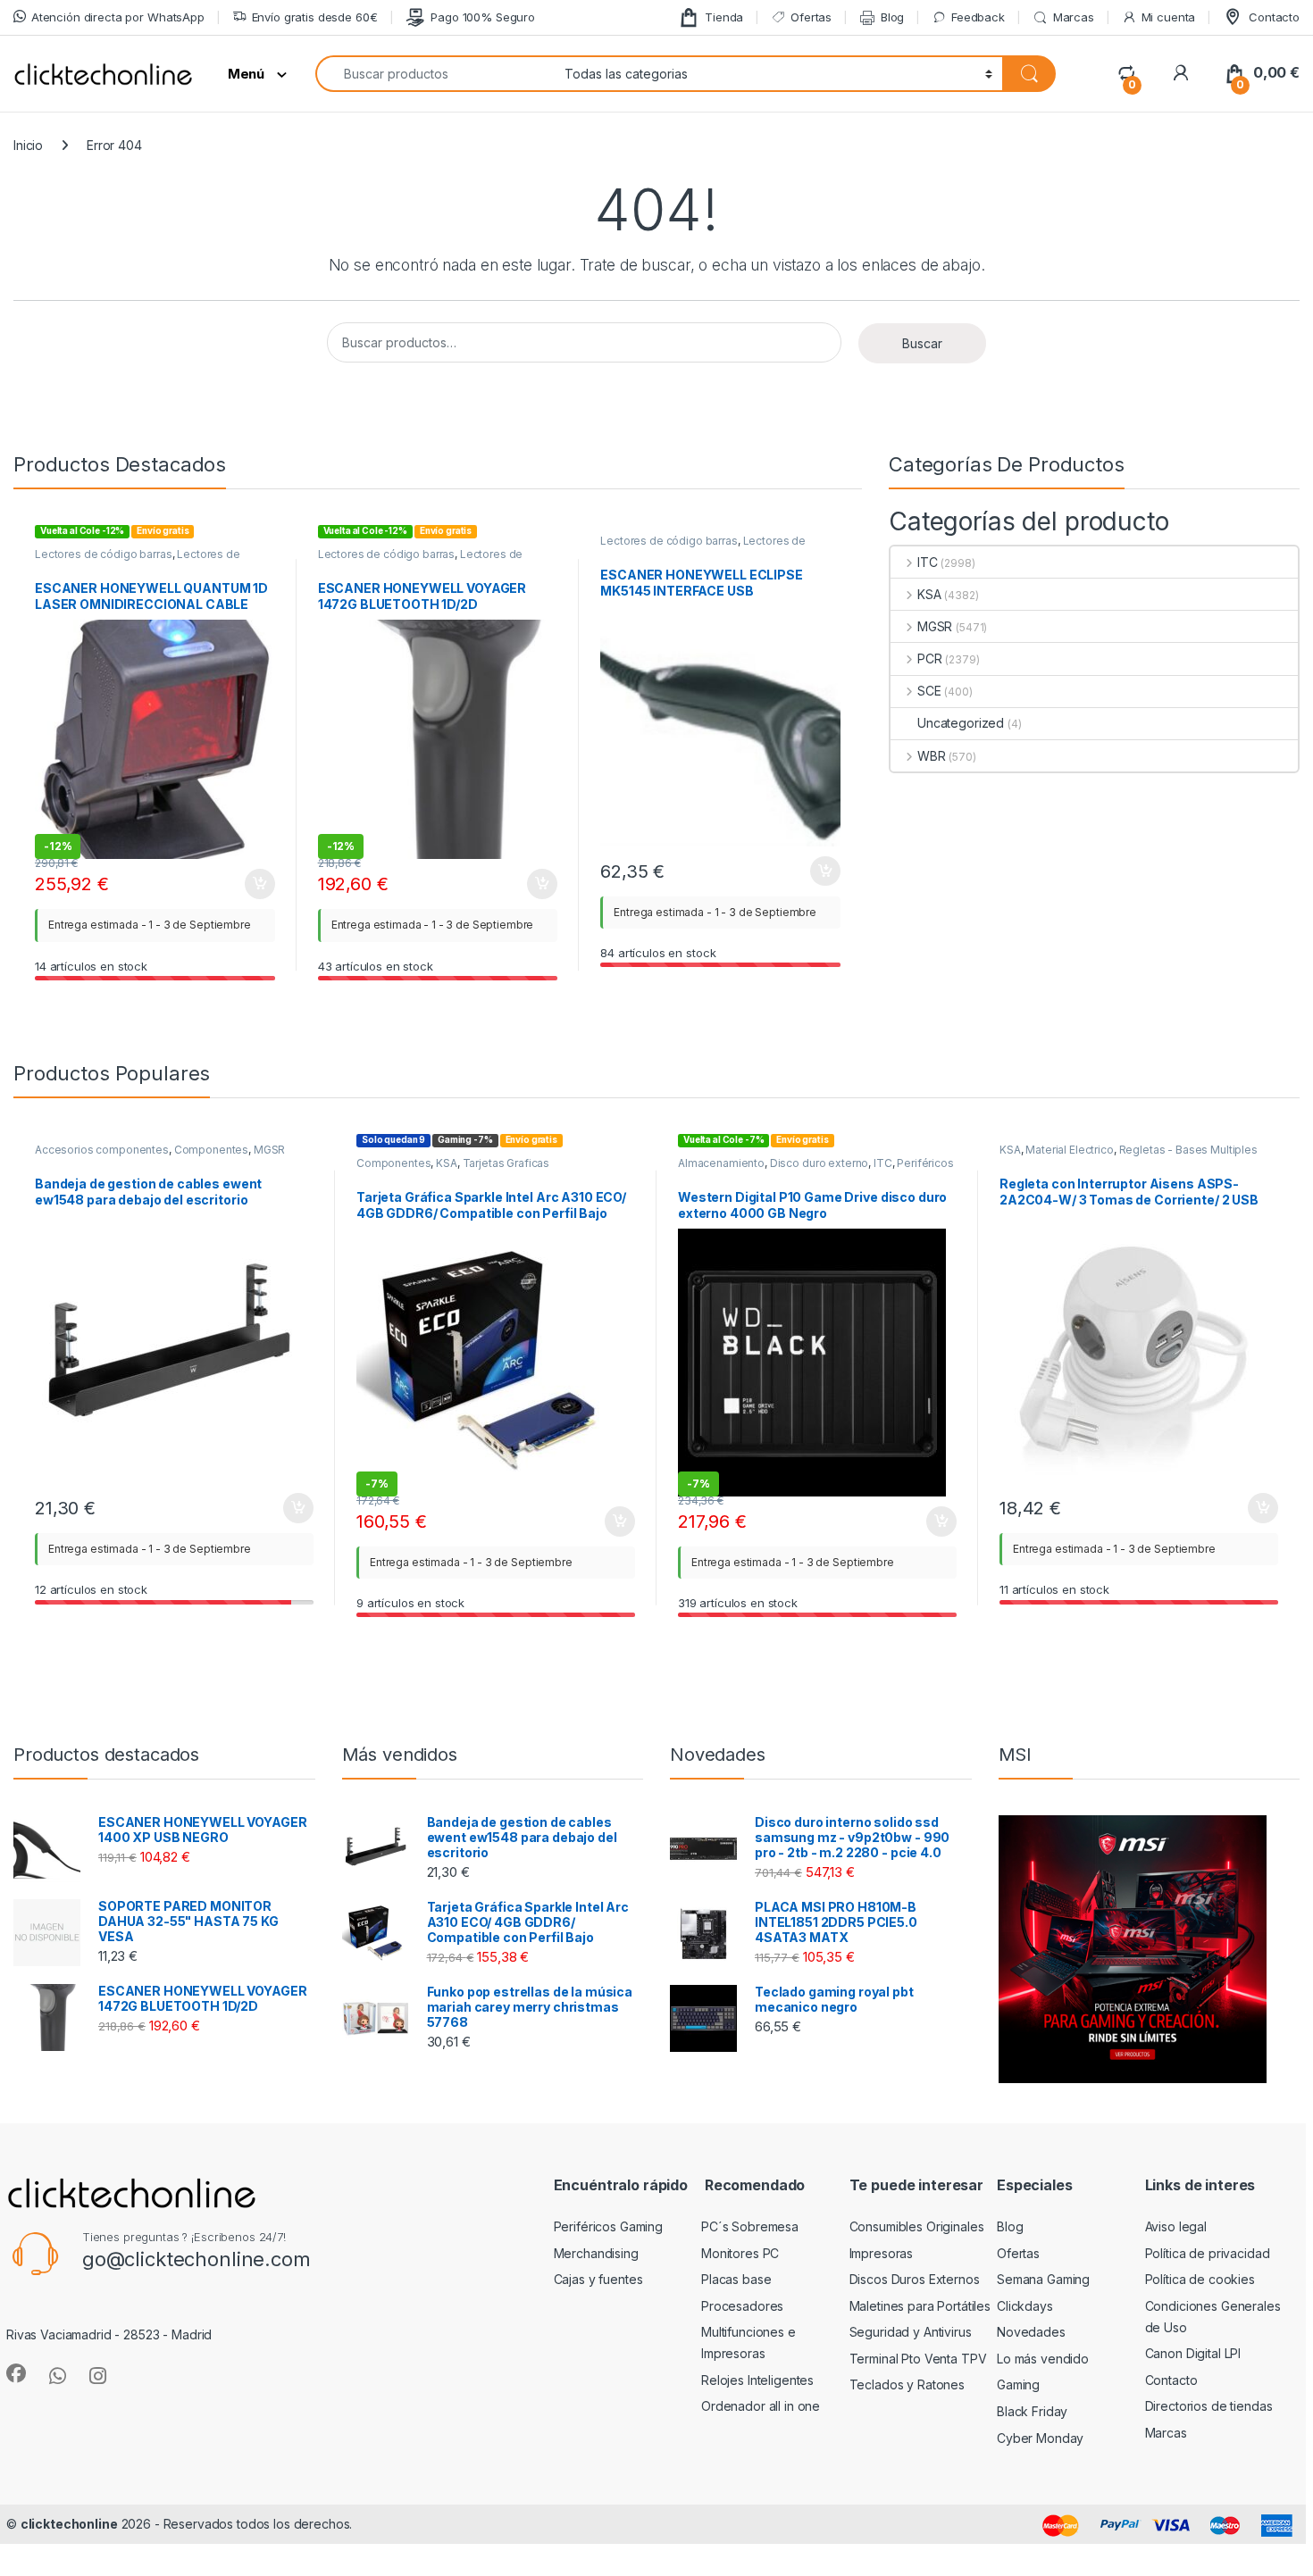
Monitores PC (740, 2253)
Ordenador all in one (761, 2406)
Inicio (28, 145)
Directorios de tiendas (1209, 2406)
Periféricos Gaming (608, 2226)
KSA (929, 594)
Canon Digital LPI (1193, 2353)
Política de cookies (1200, 2279)
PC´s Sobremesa (750, 2226)
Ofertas (811, 17)
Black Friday (1032, 2411)
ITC (927, 562)
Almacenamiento (721, 1163)
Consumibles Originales (917, 2226)
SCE (929, 691)
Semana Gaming (1043, 2279)
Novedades (1031, 2332)
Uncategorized (961, 723)
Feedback (978, 17)
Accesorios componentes (102, 1150)
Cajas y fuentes (598, 2279)
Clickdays (1025, 2306)
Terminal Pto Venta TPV (918, 2359)
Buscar (922, 343)
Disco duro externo (819, 1163)
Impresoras (882, 2253)
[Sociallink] (16, 2373)
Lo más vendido (1043, 2359)
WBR (931, 756)
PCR (929, 659)
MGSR (935, 626)
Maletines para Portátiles (920, 2306)
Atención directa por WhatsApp (118, 17)
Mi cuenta (1169, 17)
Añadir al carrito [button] (257, 884)
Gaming (1018, 2384)
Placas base (736, 2279)
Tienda (724, 17)
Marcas (1074, 17)
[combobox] (435, 74)
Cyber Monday (1040, 2438)
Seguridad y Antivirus (911, 2332)
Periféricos (925, 1163)
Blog (892, 17)
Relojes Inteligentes (757, 2380)
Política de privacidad (1208, 2253)
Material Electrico (1069, 1150)
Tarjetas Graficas (506, 1163)
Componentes (211, 1150)
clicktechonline (69, 2524)
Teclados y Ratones (907, 2384)
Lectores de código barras (104, 554)
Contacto (1274, 17)
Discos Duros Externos (915, 2279)
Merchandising (596, 2253)
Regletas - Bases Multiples (1188, 1150)
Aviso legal (1176, 2226)
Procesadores (742, 2306)
